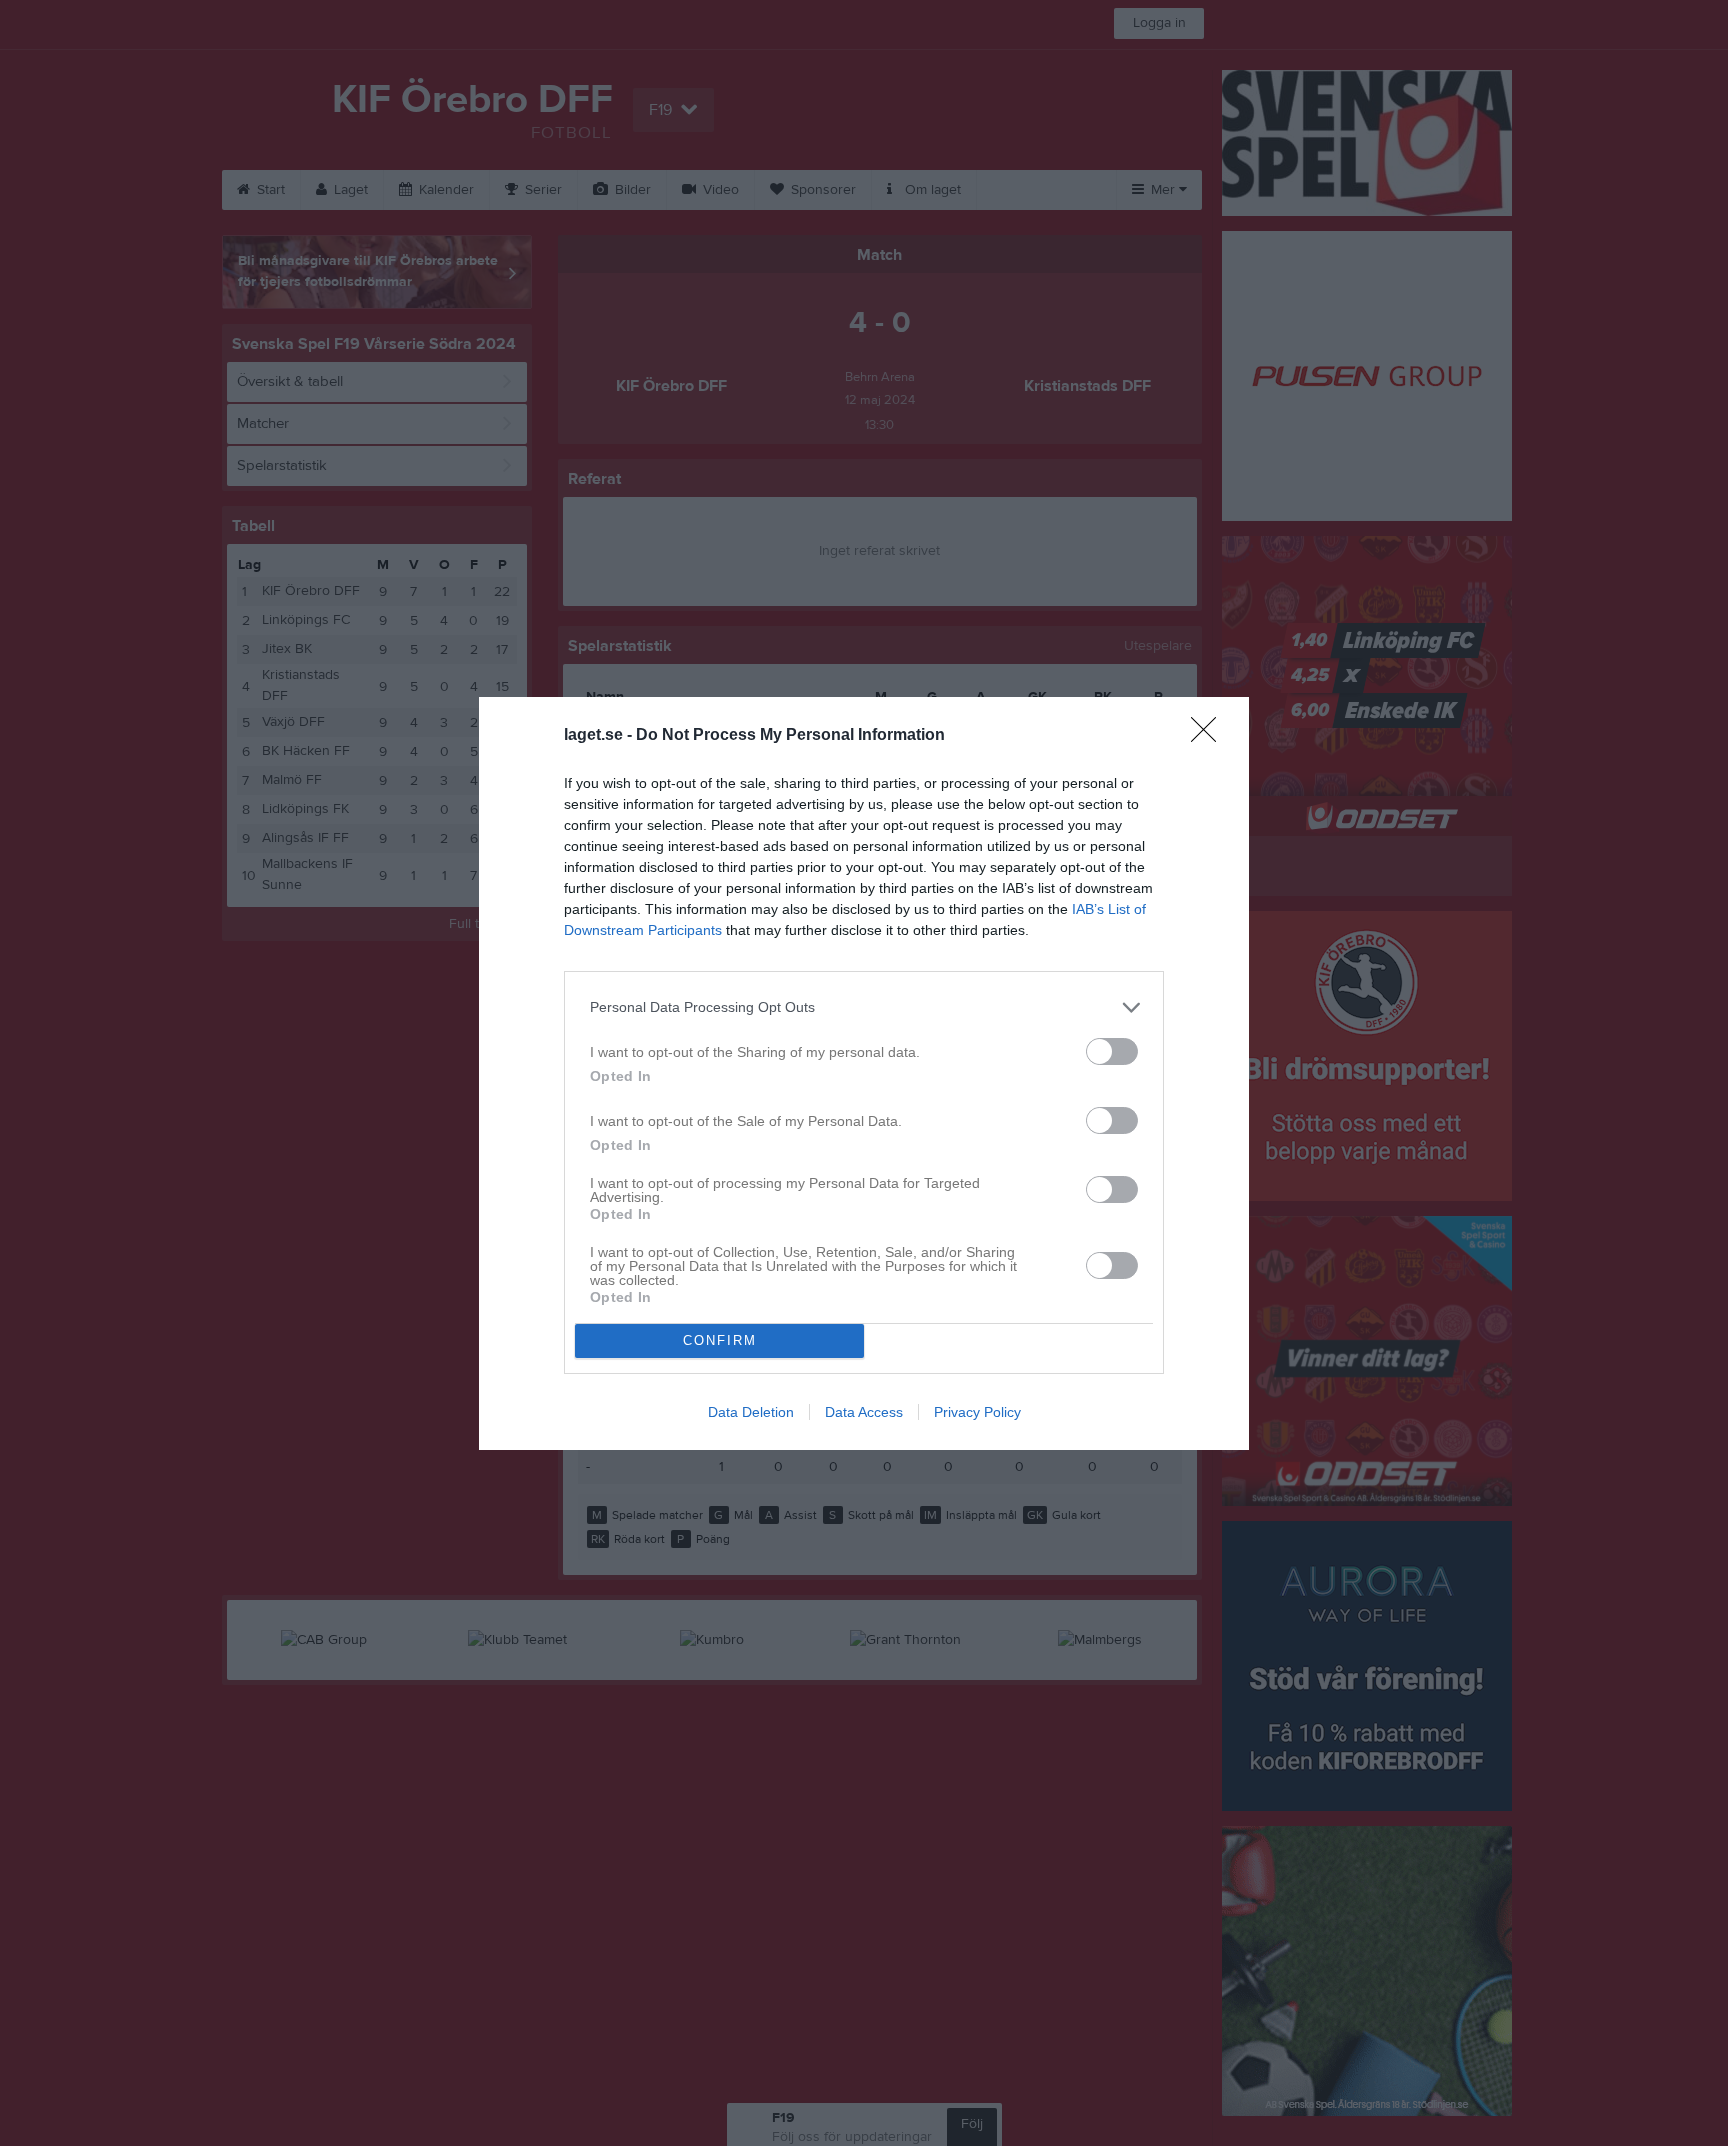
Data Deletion (751, 1412)
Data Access (864, 1412)
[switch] (1112, 1051)
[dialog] (864, 1073)
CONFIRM (720, 1340)
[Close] (1210, 736)
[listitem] (864, 1007)
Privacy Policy (977, 1412)
